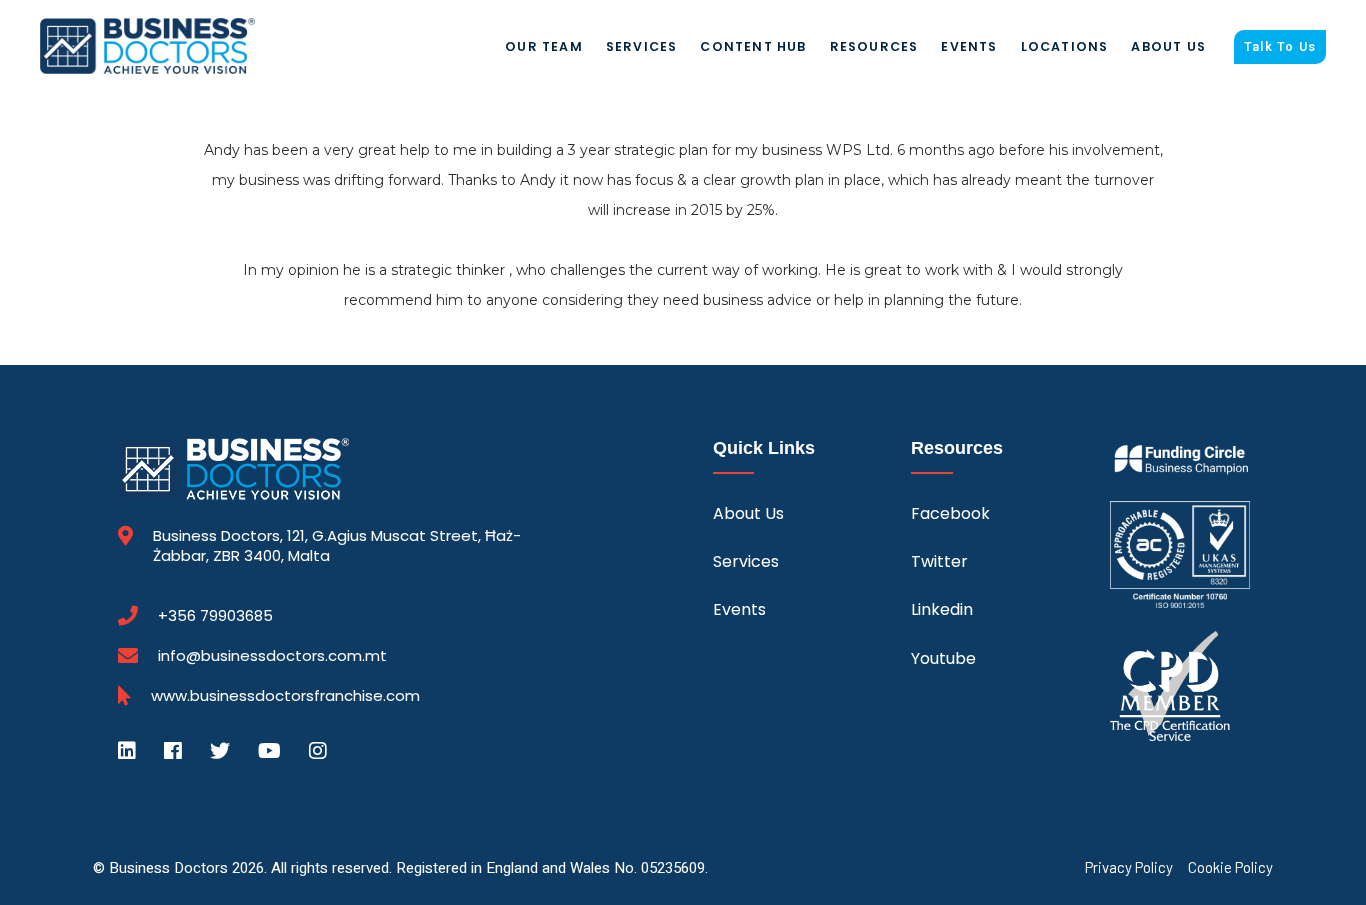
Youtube (943, 658)
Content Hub (753, 46)
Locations (1065, 46)
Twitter (939, 561)
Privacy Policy (1129, 867)
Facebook (950, 513)
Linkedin (942, 609)
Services (642, 46)
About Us (1168, 46)
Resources (874, 46)
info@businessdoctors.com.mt (272, 655)
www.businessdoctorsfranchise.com (285, 696)
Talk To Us (1280, 47)
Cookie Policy (1230, 867)
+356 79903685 (215, 616)
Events (969, 46)
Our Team (544, 46)
